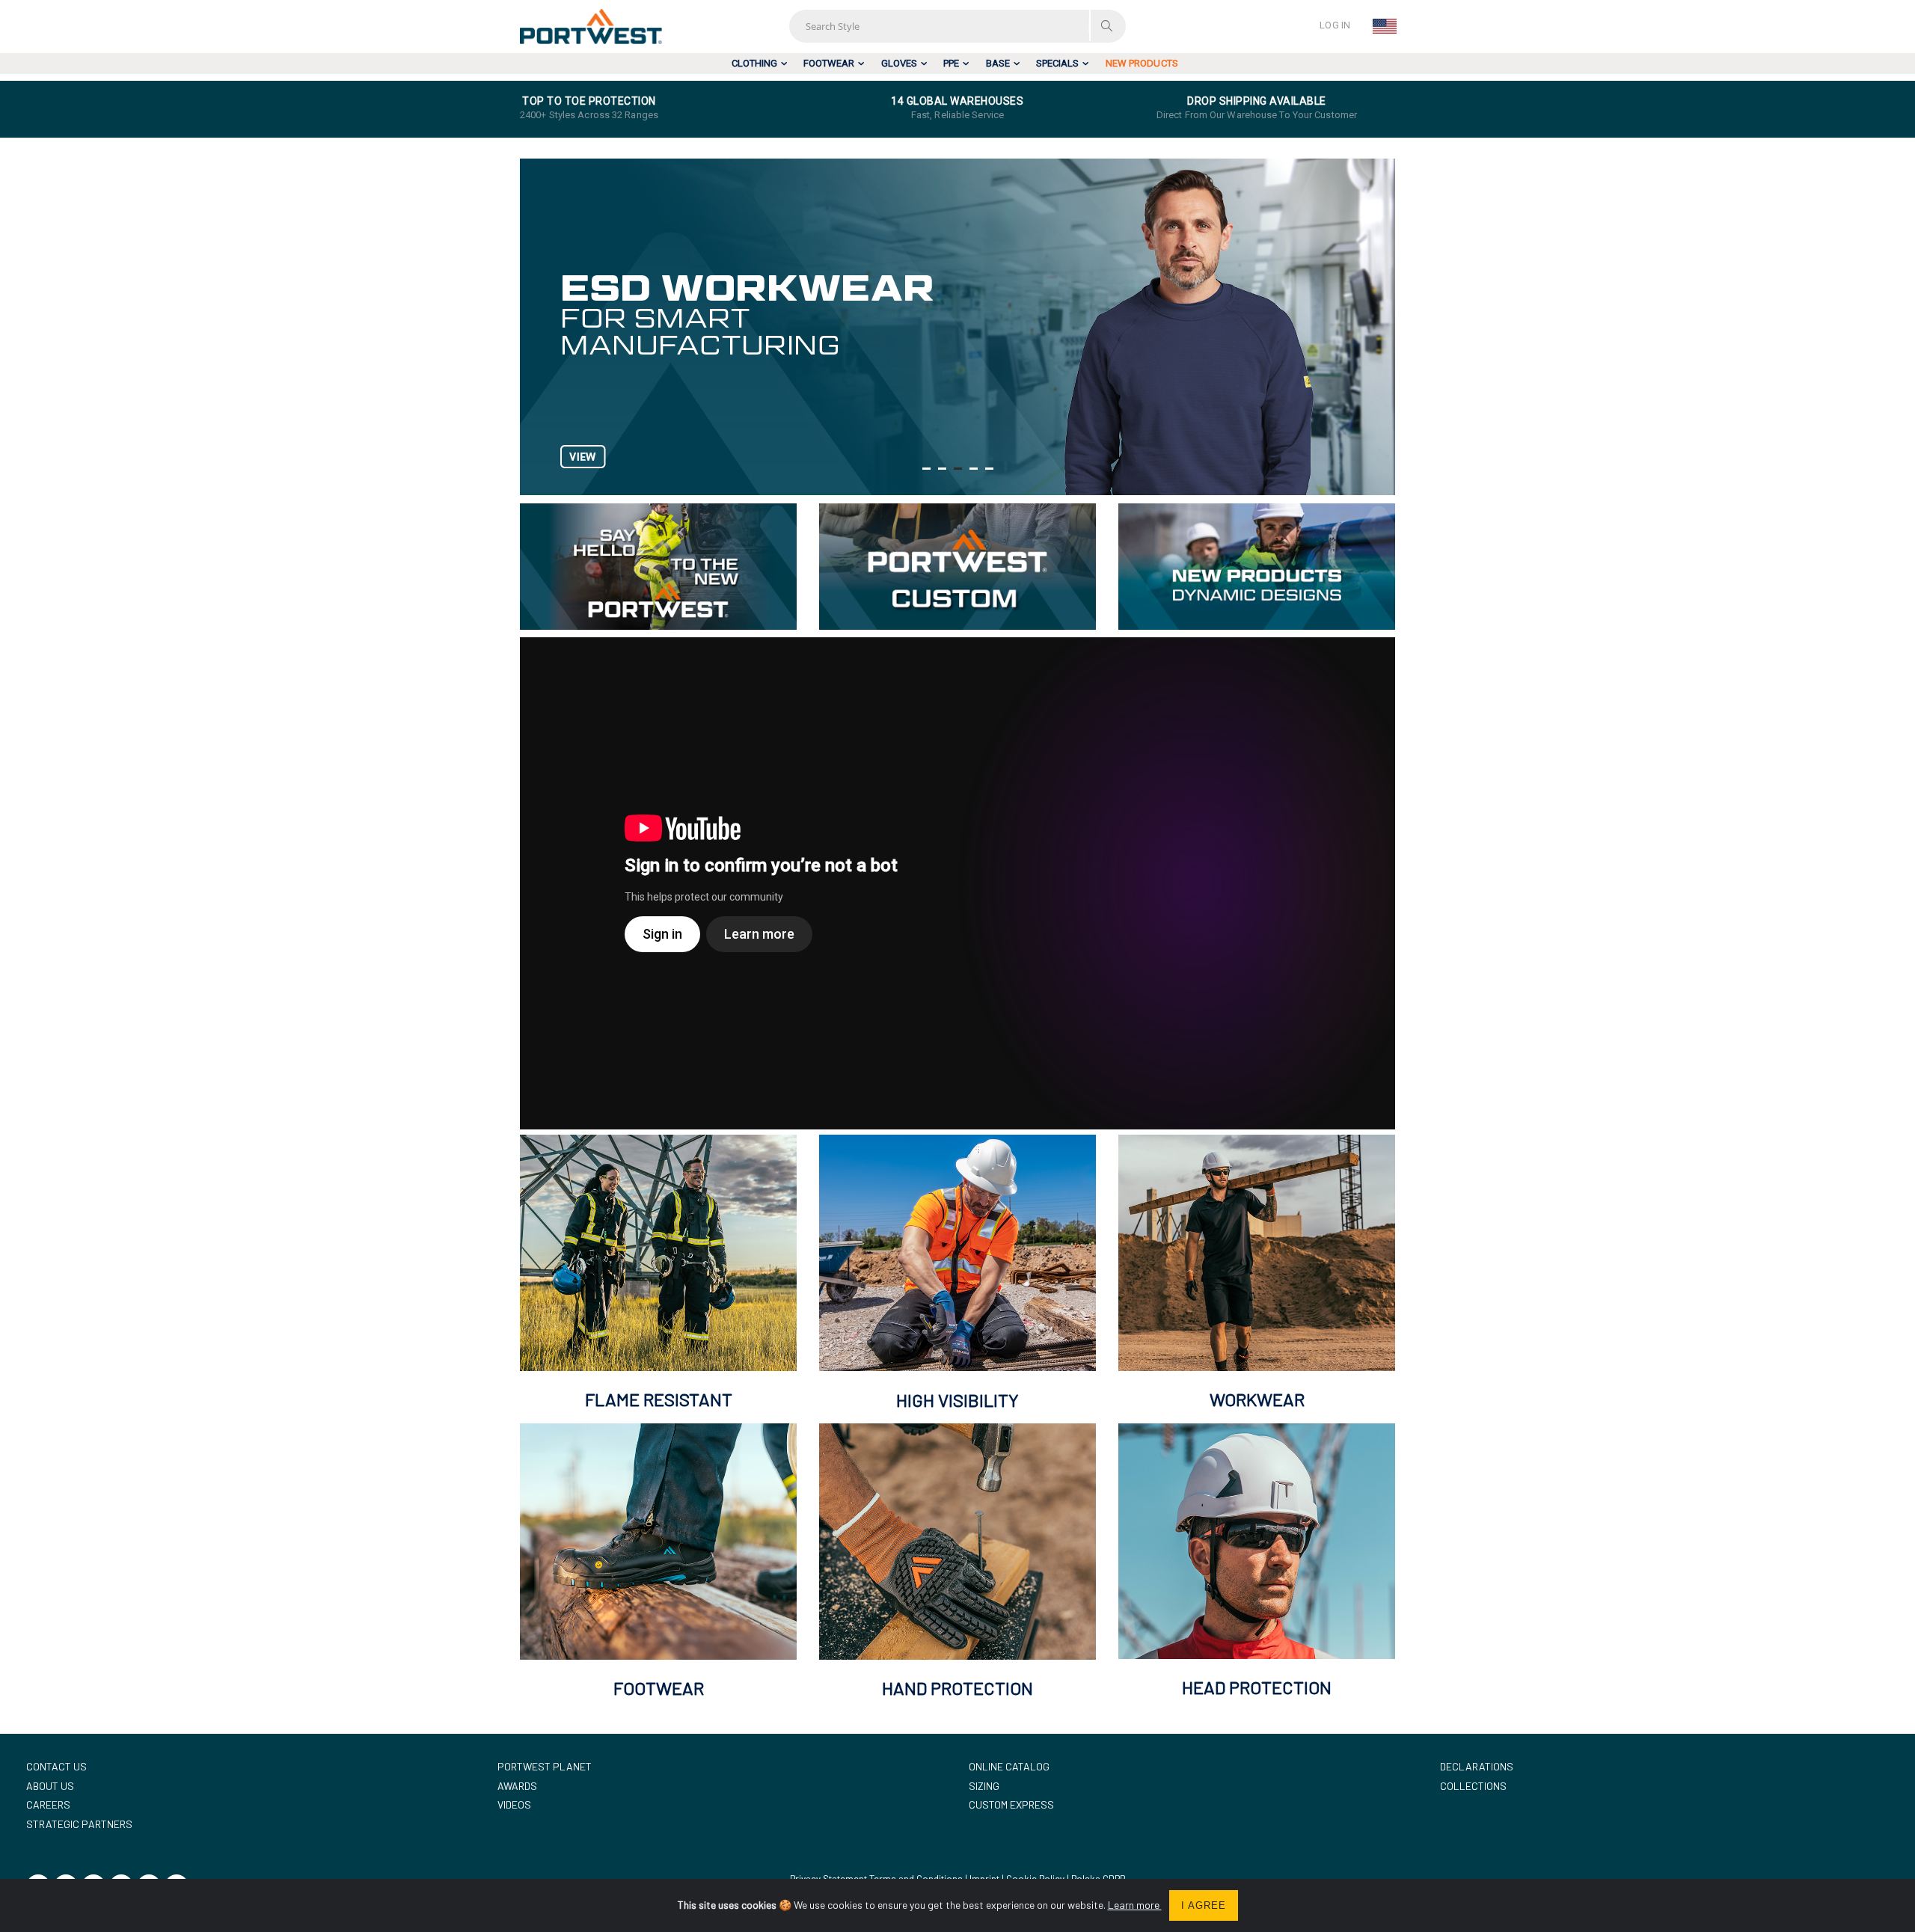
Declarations (1477, 1766)
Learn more (1135, 1905)
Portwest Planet (545, 1766)
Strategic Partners (79, 1824)
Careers (48, 1804)
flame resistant (659, 1399)
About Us (50, 1786)
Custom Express (1011, 1804)
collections (1473, 1786)
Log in (1335, 25)
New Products (1142, 63)
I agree (1204, 1905)
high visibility (957, 1400)
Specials (1057, 63)
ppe (951, 63)
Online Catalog (1009, 1766)
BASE (998, 63)
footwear (829, 63)
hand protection (957, 1688)
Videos (514, 1804)
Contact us (56, 1766)
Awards (517, 1786)
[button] (926, 469)
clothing (754, 63)
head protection (1257, 1687)
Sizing (984, 1786)
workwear (1257, 1399)
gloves (899, 63)
